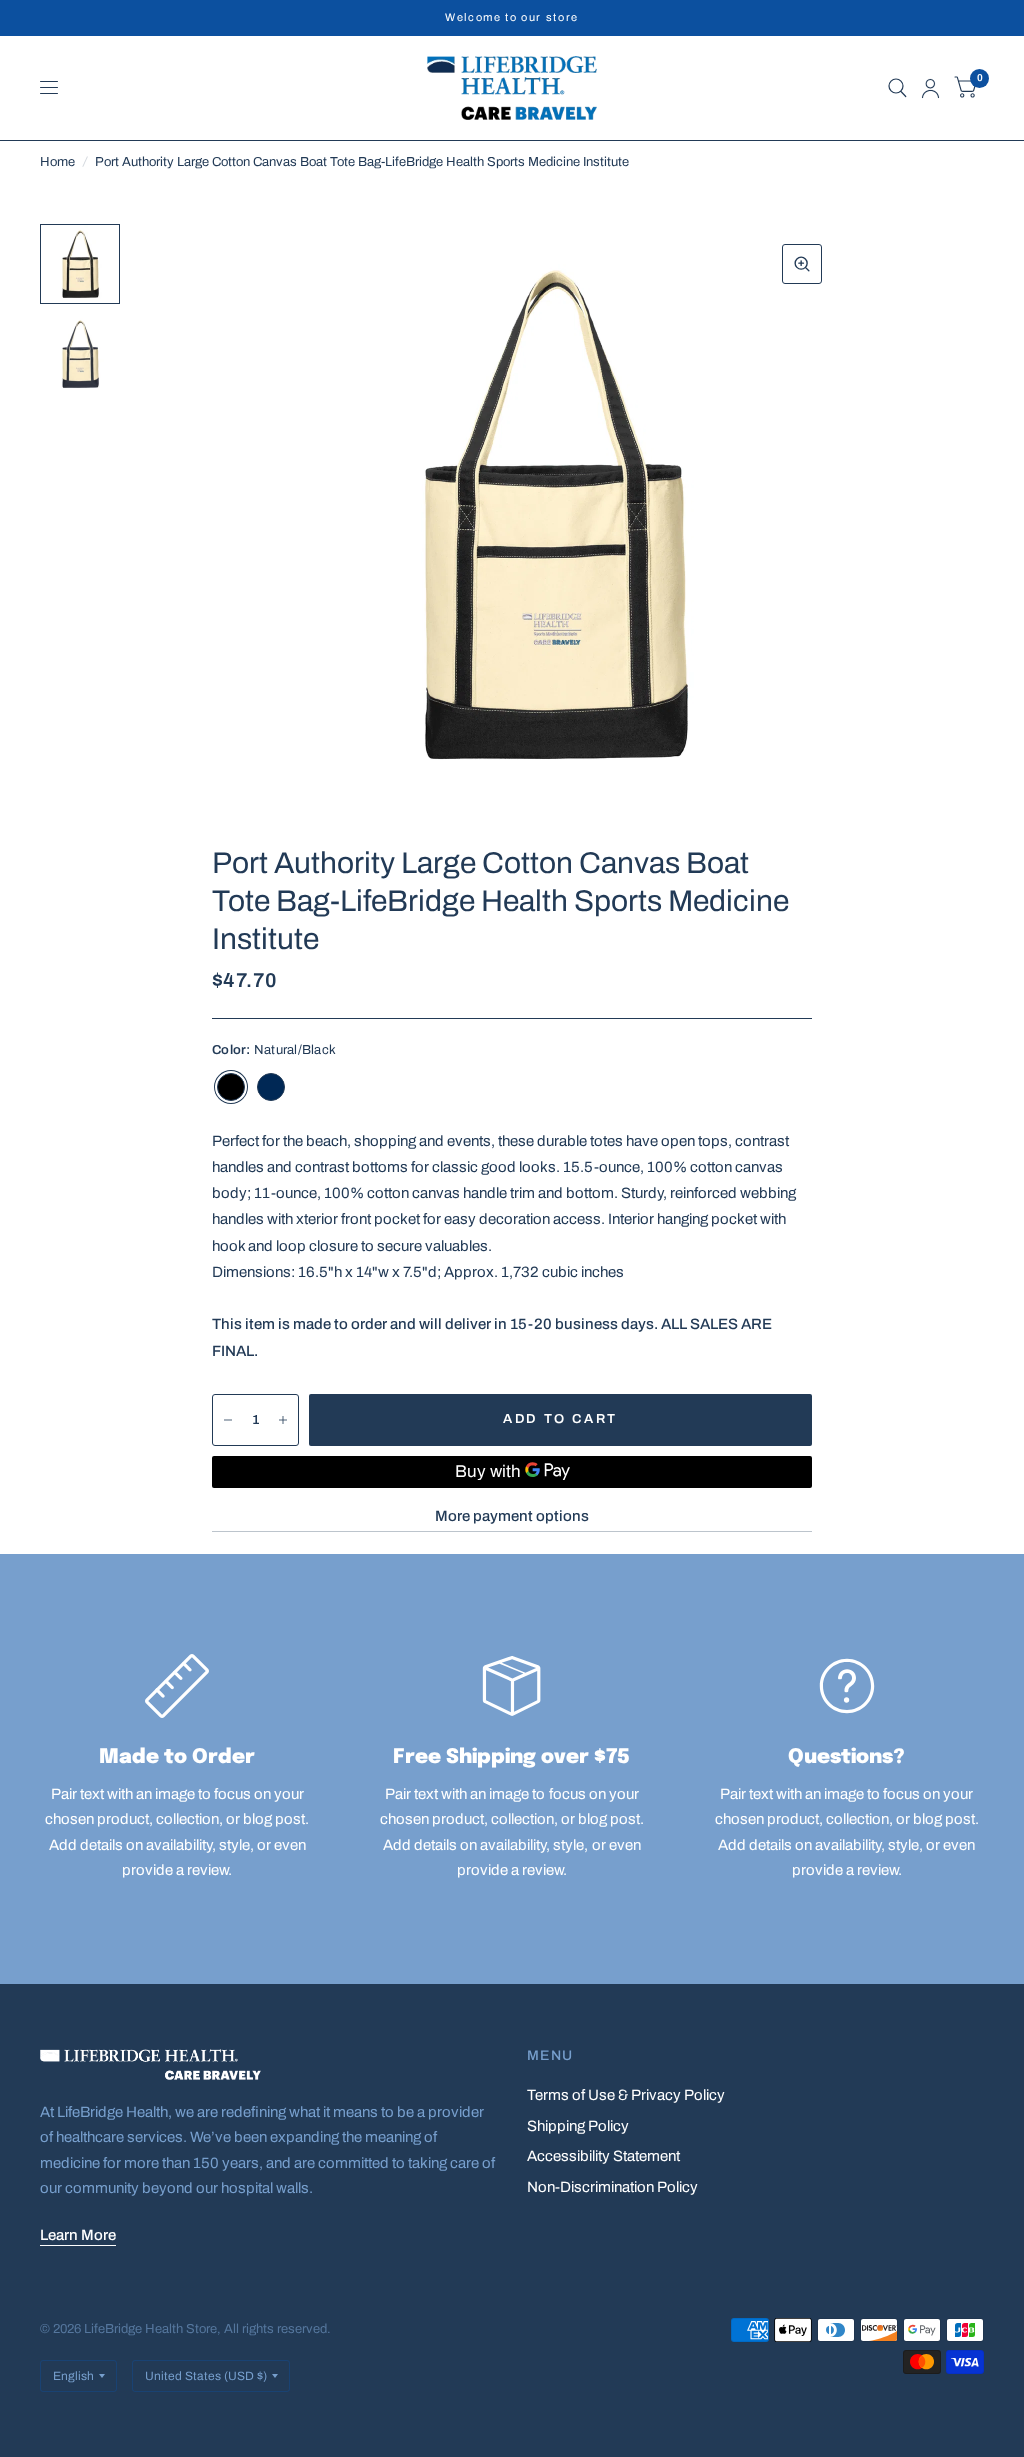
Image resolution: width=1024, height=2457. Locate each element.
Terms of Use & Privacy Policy (626, 2095)
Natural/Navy (271, 1087)
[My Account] (930, 88)
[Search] (897, 88)
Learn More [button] (78, 2235)
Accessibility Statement (603, 2156)
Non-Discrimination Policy (612, 2187)
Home (57, 162)
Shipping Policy (578, 2126)
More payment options (512, 1516)
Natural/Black (231, 1087)
